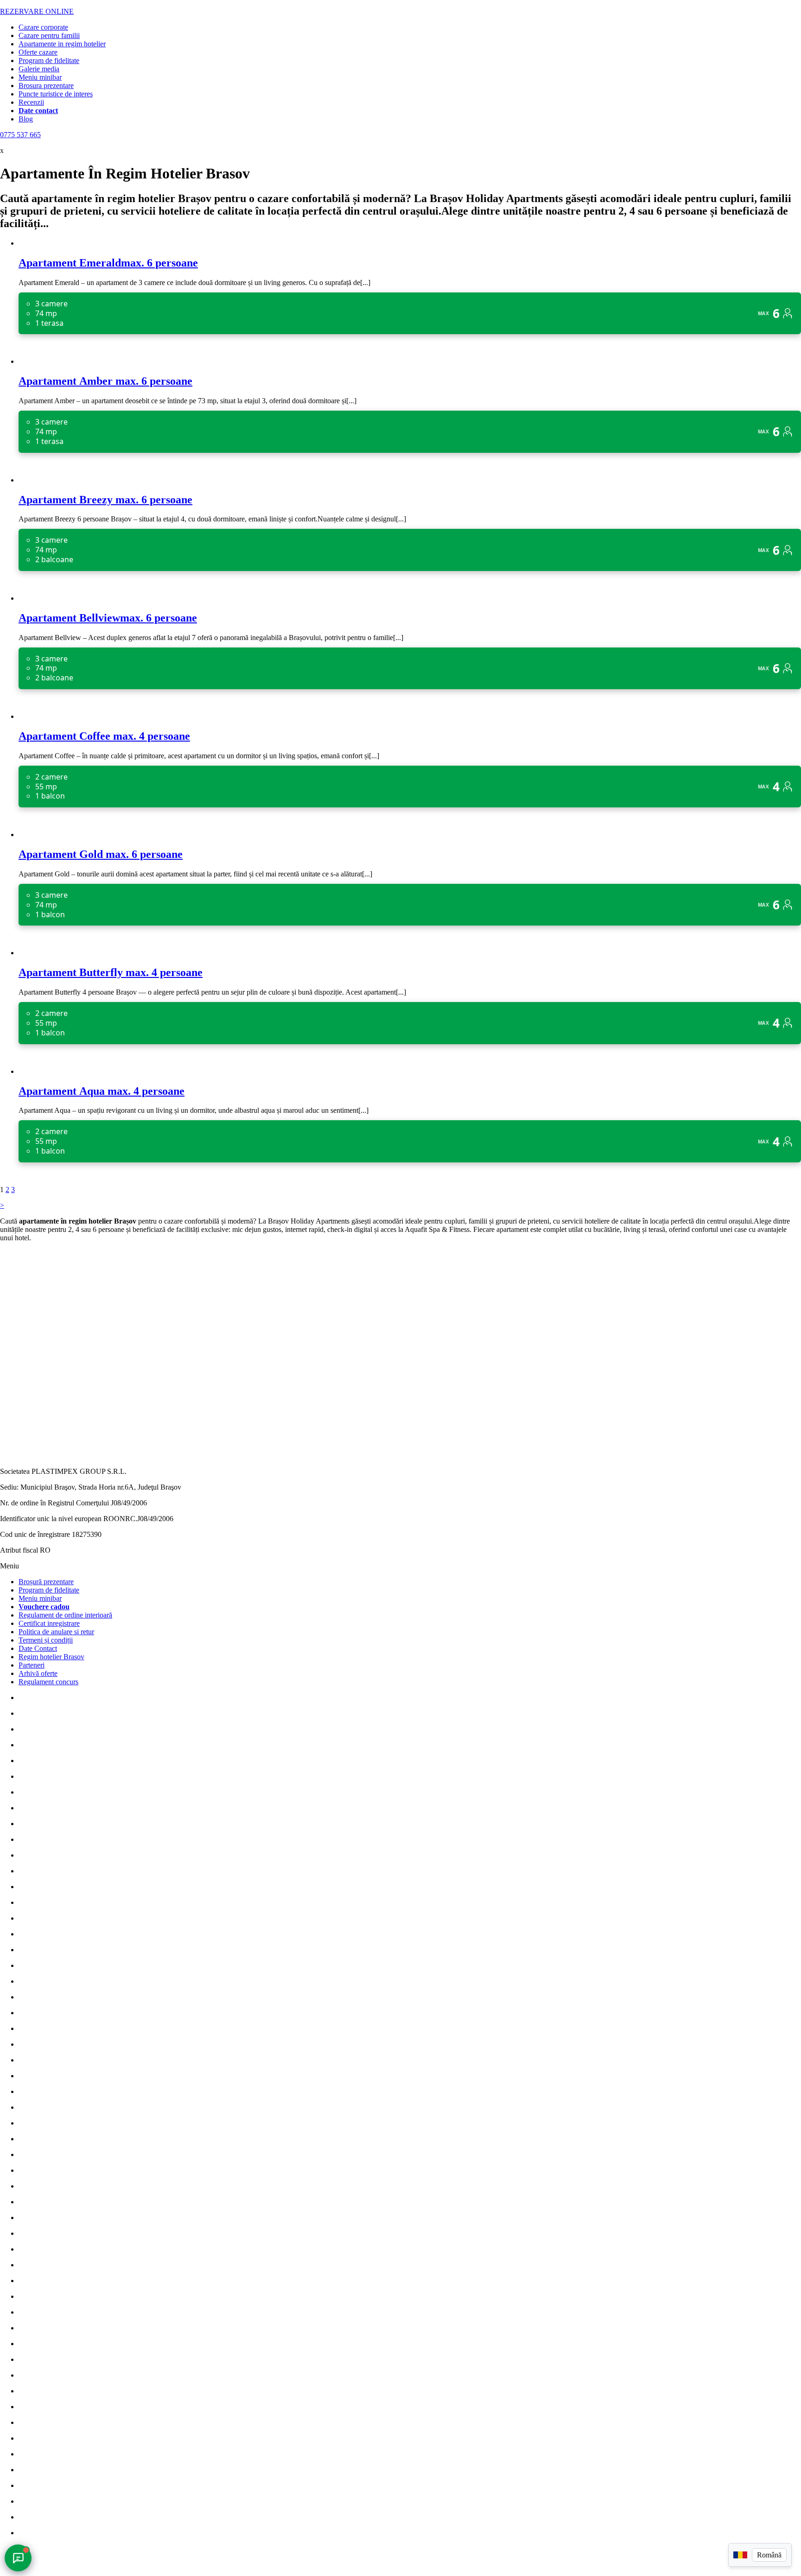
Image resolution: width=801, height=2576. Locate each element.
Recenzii (31, 102)
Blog (26, 119)
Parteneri (32, 1665)
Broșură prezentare (46, 1582)
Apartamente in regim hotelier (62, 44)
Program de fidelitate (49, 60)
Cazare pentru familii (49, 35)
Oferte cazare (38, 52)
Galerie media (39, 69)
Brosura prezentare (46, 86)
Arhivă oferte (38, 1673)
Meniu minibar (40, 77)
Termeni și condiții (46, 1640)
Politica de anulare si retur (56, 1632)
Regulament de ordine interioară (65, 1615)
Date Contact (38, 1648)
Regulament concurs (48, 1682)
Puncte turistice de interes (56, 94)
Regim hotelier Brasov (51, 1657)
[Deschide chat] (18, 2558)
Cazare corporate (43, 27)
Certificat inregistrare (49, 1623)
